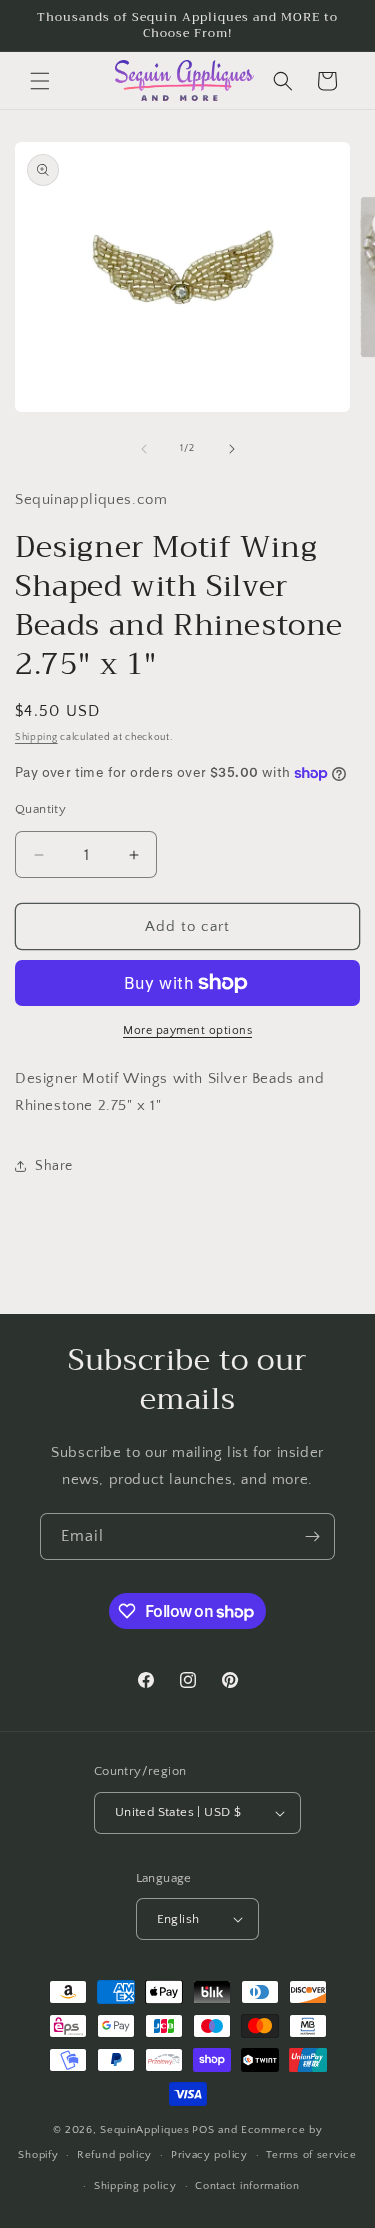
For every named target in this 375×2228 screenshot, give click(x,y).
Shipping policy (135, 2186)
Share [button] (54, 1166)
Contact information (247, 2186)
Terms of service (311, 2155)
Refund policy (114, 2155)
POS (203, 2130)
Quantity (40, 809)
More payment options (187, 1030)
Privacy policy (209, 2155)
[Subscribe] (312, 1536)
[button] (40, 81)
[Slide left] (144, 449)
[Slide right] (232, 449)
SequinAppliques (145, 2130)
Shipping (36, 737)
